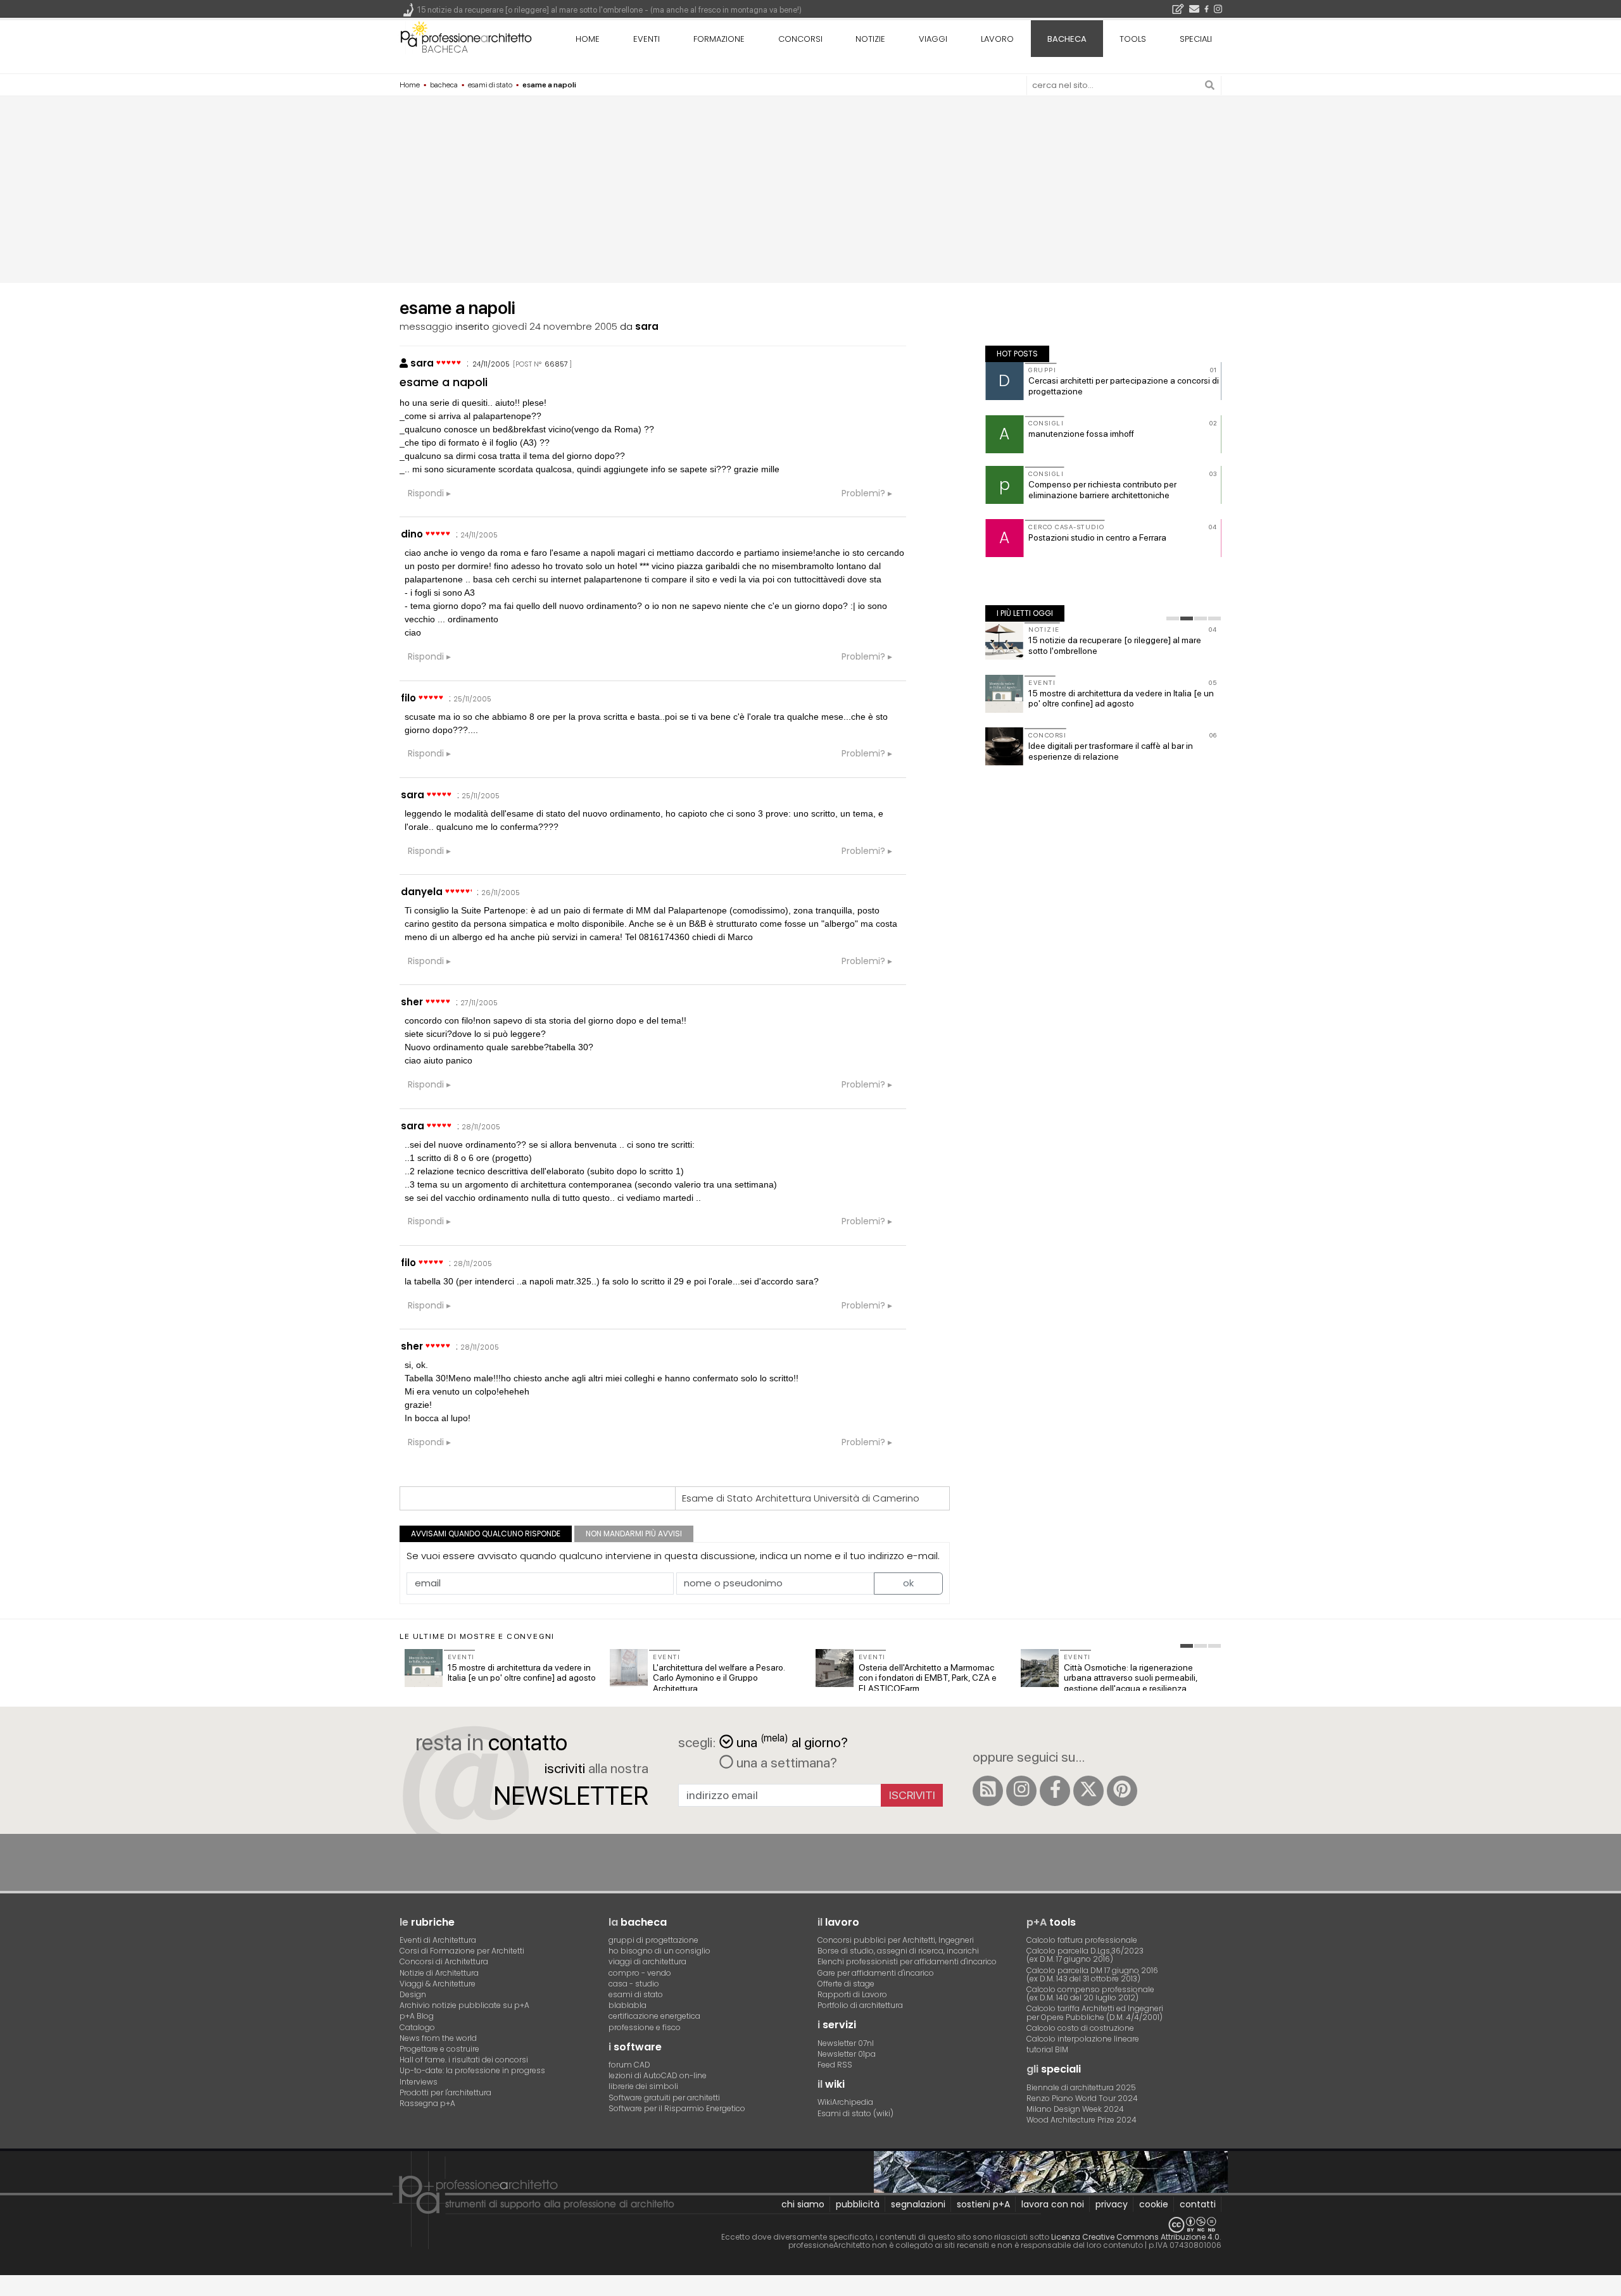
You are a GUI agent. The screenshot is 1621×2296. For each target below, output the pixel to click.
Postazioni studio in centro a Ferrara (1097, 537)
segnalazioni (918, 2204)
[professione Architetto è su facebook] (1055, 1791)
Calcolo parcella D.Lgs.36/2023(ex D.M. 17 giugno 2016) (1085, 1955)
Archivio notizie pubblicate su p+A (464, 2005)
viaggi (933, 39)
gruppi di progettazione (653, 1940)
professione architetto (466, 37)
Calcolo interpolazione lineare (1083, 2039)
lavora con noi (1053, 2204)
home (588, 39)
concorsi (800, 39)
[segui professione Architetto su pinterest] (1122, 1791)
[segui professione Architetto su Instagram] (1021, 1791)
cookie (1154, 2204)
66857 (556, 364)
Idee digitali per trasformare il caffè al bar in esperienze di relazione (1111, 751)
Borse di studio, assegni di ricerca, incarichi (898, 1951)
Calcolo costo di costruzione (1080, 2028)
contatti (1198, 2204)
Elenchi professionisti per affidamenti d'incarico (907, 1961)
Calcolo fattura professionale (1082, 1940)
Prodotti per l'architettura (445, 2092)
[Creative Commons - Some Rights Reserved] (810, 2225)
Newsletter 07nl (846, 2043)
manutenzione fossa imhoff (1081, 434)
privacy (1112, 2204)
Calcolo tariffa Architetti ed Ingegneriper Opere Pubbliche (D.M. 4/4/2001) (1095, 2012)
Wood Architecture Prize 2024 (1082, 2120)
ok (908, 1583)
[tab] (1173, 618)
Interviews (419, 2082)
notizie (870, 39)
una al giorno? (792, 1741)
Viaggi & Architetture (438, 1984)
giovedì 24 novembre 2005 (555, 326)
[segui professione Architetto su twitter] (1088, 1791)
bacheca (445, 49)
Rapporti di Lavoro (852, 1994)
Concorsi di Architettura (444, 1961)
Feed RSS (835, 2065)
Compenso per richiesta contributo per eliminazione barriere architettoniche (1102, 490)
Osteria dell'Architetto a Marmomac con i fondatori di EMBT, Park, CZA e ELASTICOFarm (928, 1678)
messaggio (426, 326)
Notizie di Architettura (439, 1973)
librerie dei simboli (643, 2086)
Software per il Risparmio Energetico (677, 2108)
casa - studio (634, 1984)
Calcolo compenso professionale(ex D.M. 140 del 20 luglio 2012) (1090, 1993)
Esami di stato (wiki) (855, 2113)
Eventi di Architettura (438, 1940)
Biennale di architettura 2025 (1081, 2087)
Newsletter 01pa (847, 2054)
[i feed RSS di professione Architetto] (988, 1791)
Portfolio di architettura (860, 2005)
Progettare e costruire (439, 2049)
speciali (1196, 39)
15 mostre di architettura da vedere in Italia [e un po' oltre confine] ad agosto (1121, 699)
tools (1133, 39)
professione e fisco (645, 2027)
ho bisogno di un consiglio (659, 1951)
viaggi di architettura (647, 1961)
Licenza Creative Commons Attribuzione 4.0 (1135, 2237)
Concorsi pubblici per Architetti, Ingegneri (896, 1940)
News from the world (438, 2038)
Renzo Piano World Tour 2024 (1082, 2098)
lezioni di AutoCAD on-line (658, 2075)
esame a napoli (444, 382)
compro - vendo (640, 1973)
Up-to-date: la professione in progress (472, 2070)
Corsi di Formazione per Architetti (462, 1951)
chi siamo (803, 2204)
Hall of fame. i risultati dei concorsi (464, 2060)
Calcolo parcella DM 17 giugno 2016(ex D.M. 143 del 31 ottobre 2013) (1092, 1974)
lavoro (997, 39)
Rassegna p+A (427, 2103)
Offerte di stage (846, 1984)
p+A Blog (417, 2016)
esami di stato (636, 1994)
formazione (719, 39)
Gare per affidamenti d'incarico (876, 1973)
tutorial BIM (1047, 2049)
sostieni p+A (983, 2204)
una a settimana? (785, 1762)
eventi (647, 39)
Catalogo (417, 2027)
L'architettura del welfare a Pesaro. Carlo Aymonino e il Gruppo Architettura (719, 1678)
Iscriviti (912, 1795)
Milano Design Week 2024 (1075, 2109)
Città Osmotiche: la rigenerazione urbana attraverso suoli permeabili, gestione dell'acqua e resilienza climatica (1131, 1683)
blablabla (628, 2005)
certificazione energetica (654, 2016)
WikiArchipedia (845, 2102)
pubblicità (858, 2204)
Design (413, 1994)
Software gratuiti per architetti (664, 2098)
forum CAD (629, 2065)
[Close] (8, 2290)
